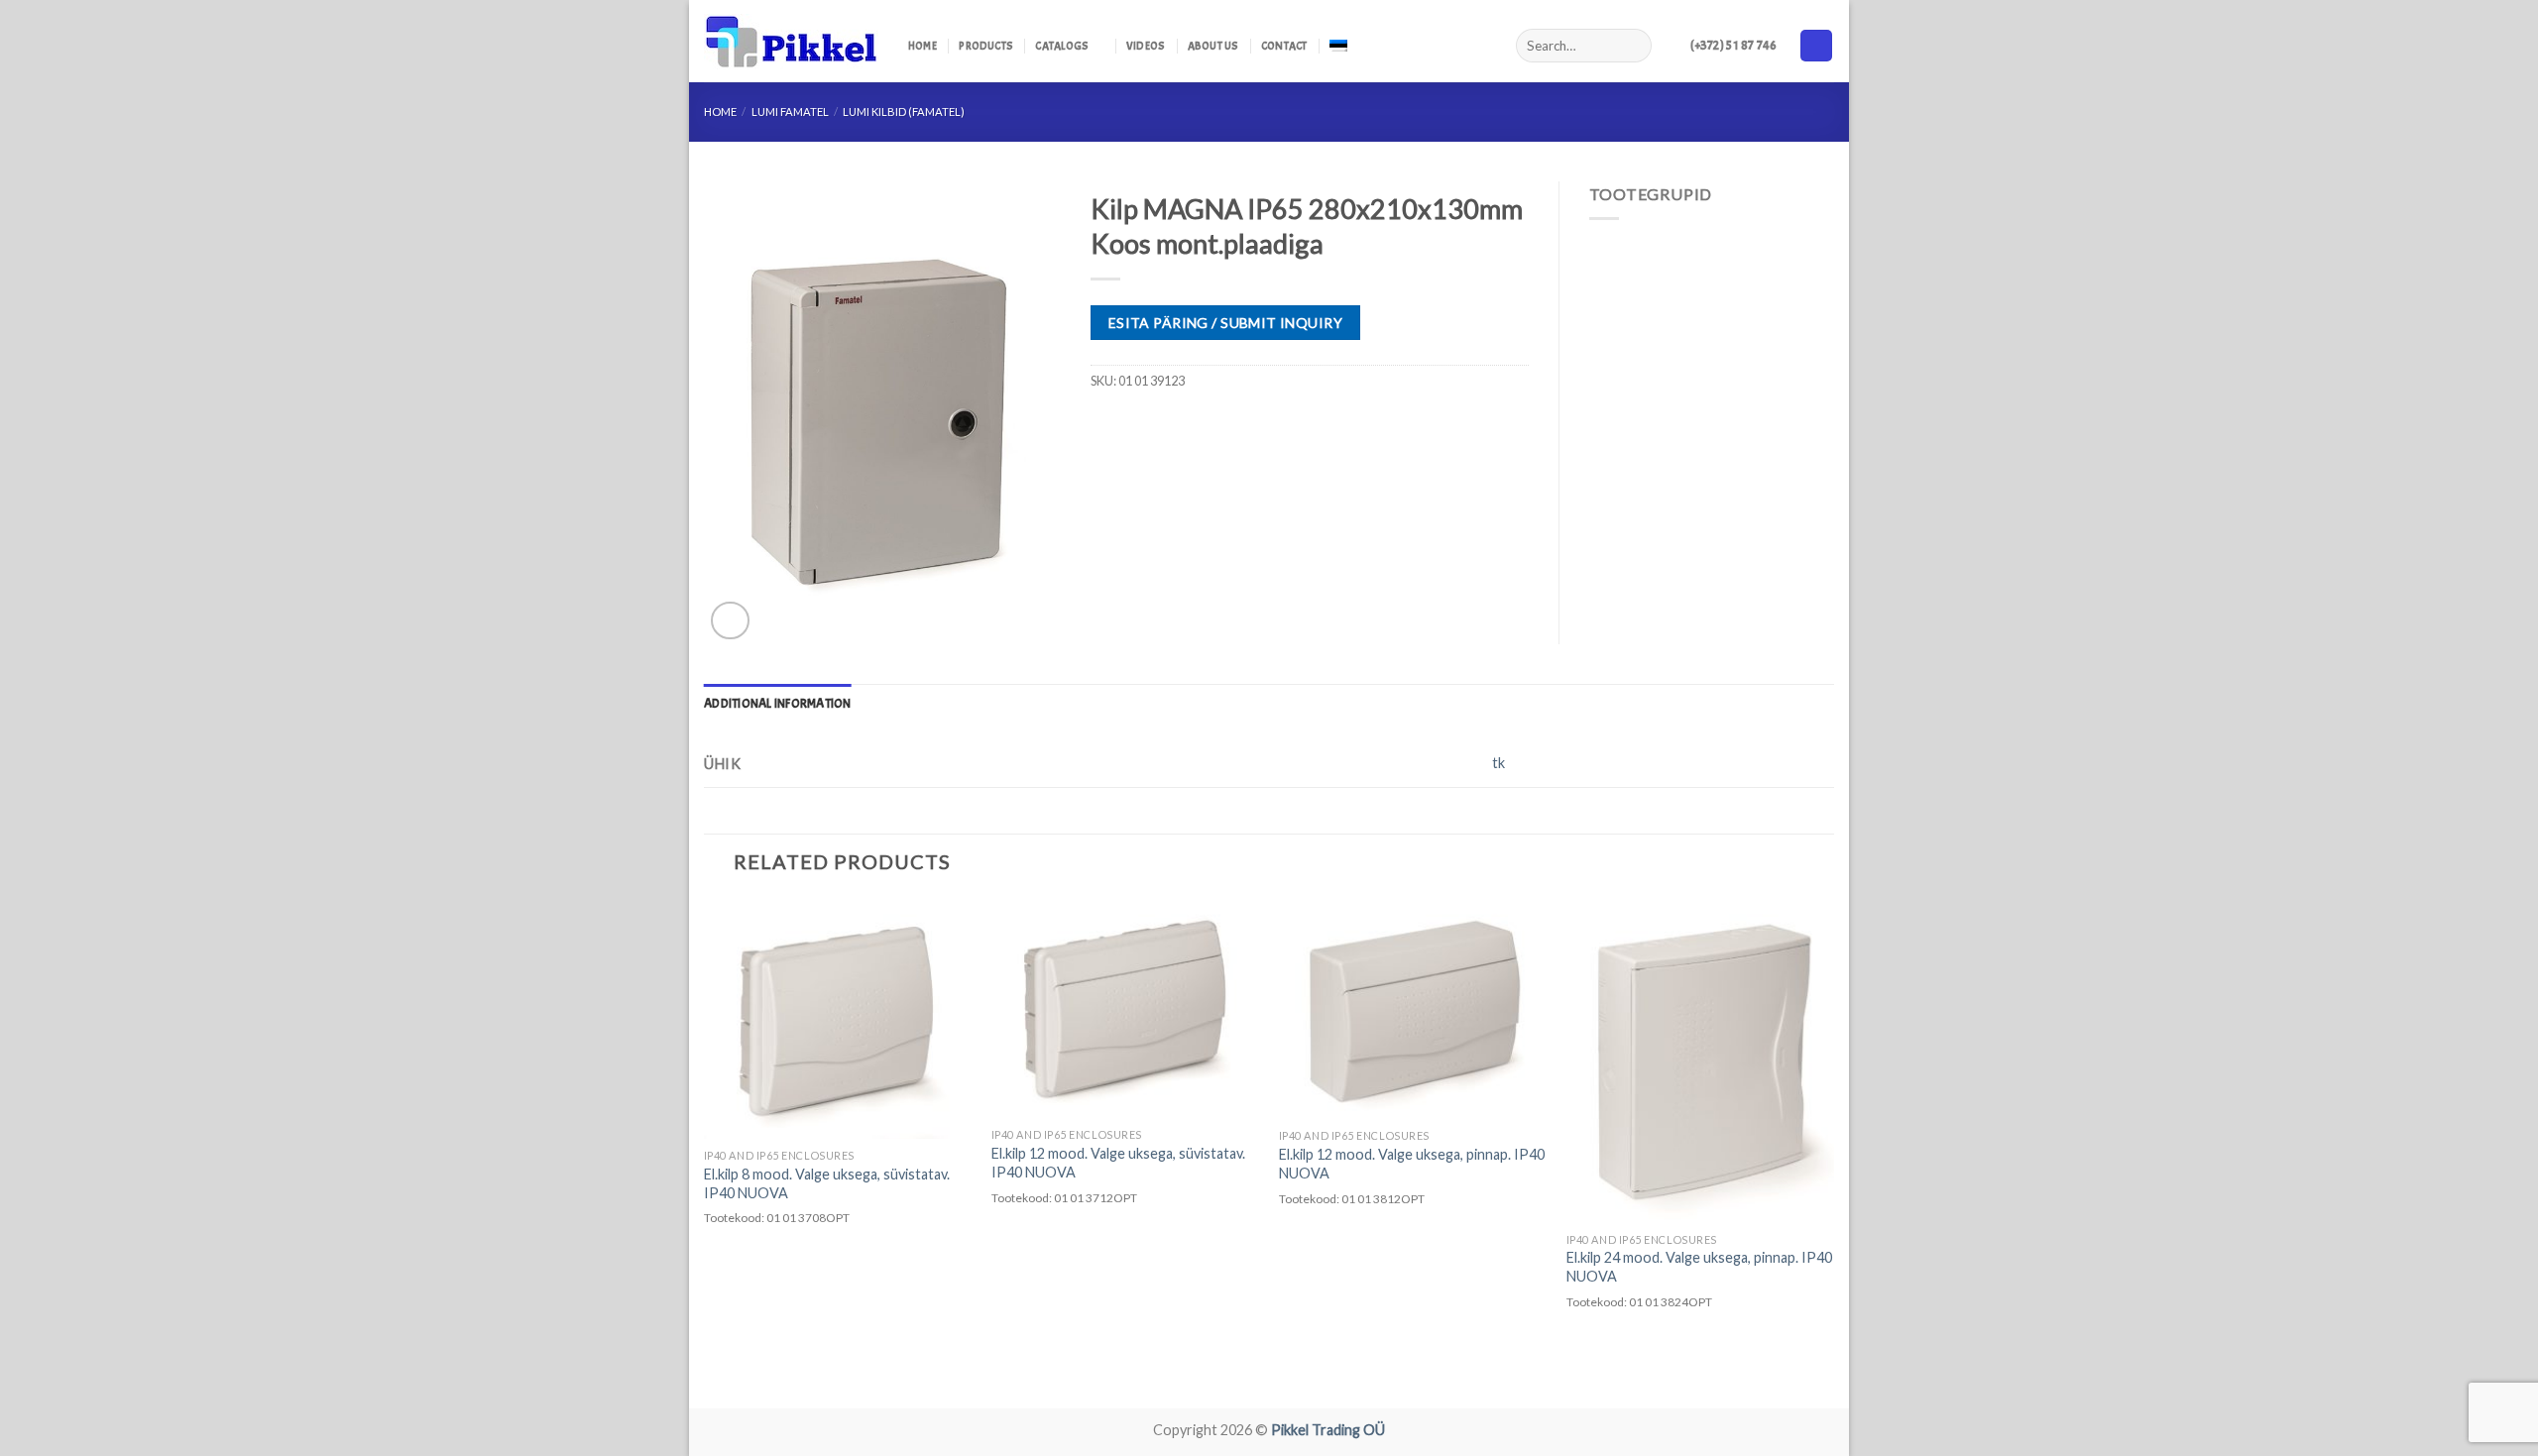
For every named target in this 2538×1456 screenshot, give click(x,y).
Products (986, 46)
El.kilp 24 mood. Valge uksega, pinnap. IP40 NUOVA (1699, 1267)
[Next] (1833, 1151)
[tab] (778, 704)
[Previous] (705, 1151)
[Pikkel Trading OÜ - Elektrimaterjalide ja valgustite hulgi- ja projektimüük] (791, 42)
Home (923, 46)
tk (1499, 763)
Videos (1146, 46)
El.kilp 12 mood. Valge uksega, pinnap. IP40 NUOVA (1412, 1164)
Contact (1284, 46)
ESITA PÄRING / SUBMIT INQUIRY (1225, 323)
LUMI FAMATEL (790, 112)
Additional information (778, 704)
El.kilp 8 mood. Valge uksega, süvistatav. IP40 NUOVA (827, 1183)
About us (1213, 46)
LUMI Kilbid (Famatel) (904, 112)
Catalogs (1062, 46)
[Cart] (1816, 46)
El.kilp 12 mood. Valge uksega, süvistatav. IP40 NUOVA (1118, 1163)
